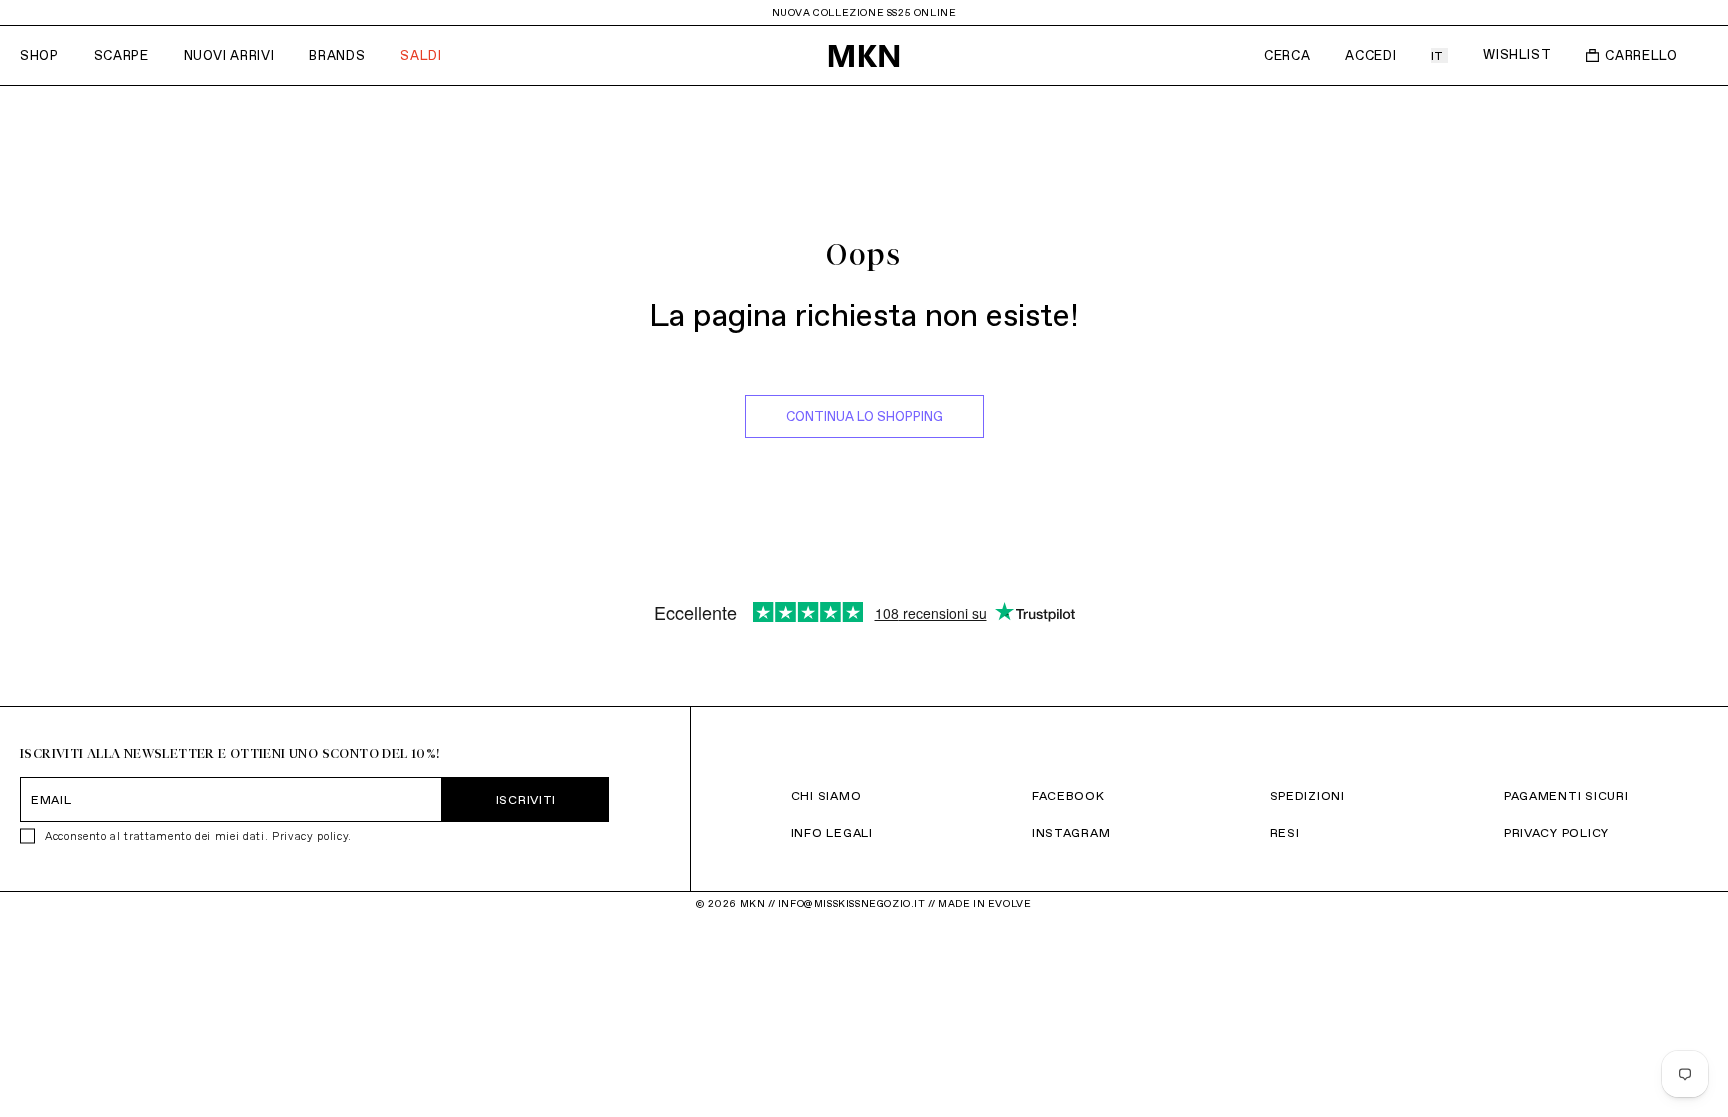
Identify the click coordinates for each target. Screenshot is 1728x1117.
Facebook (1068, 795)
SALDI (420, 55)
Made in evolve (984, 903)
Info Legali (832, 832)
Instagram (1071, 832)
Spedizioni (1307, 795)
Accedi (1370, 55)
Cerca (1287, 55)
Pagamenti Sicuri (1566, 795)
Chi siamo (826, 795)
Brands (337, 55)
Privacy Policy (1556, 832)
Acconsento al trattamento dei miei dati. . (198, 836)
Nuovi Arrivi (229, 55)
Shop (39, 55)
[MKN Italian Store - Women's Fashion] (864, 56)
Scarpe (121, 55)
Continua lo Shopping (864, 416)
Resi (1285, 832)
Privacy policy (310, 836)
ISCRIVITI (526, 799)
